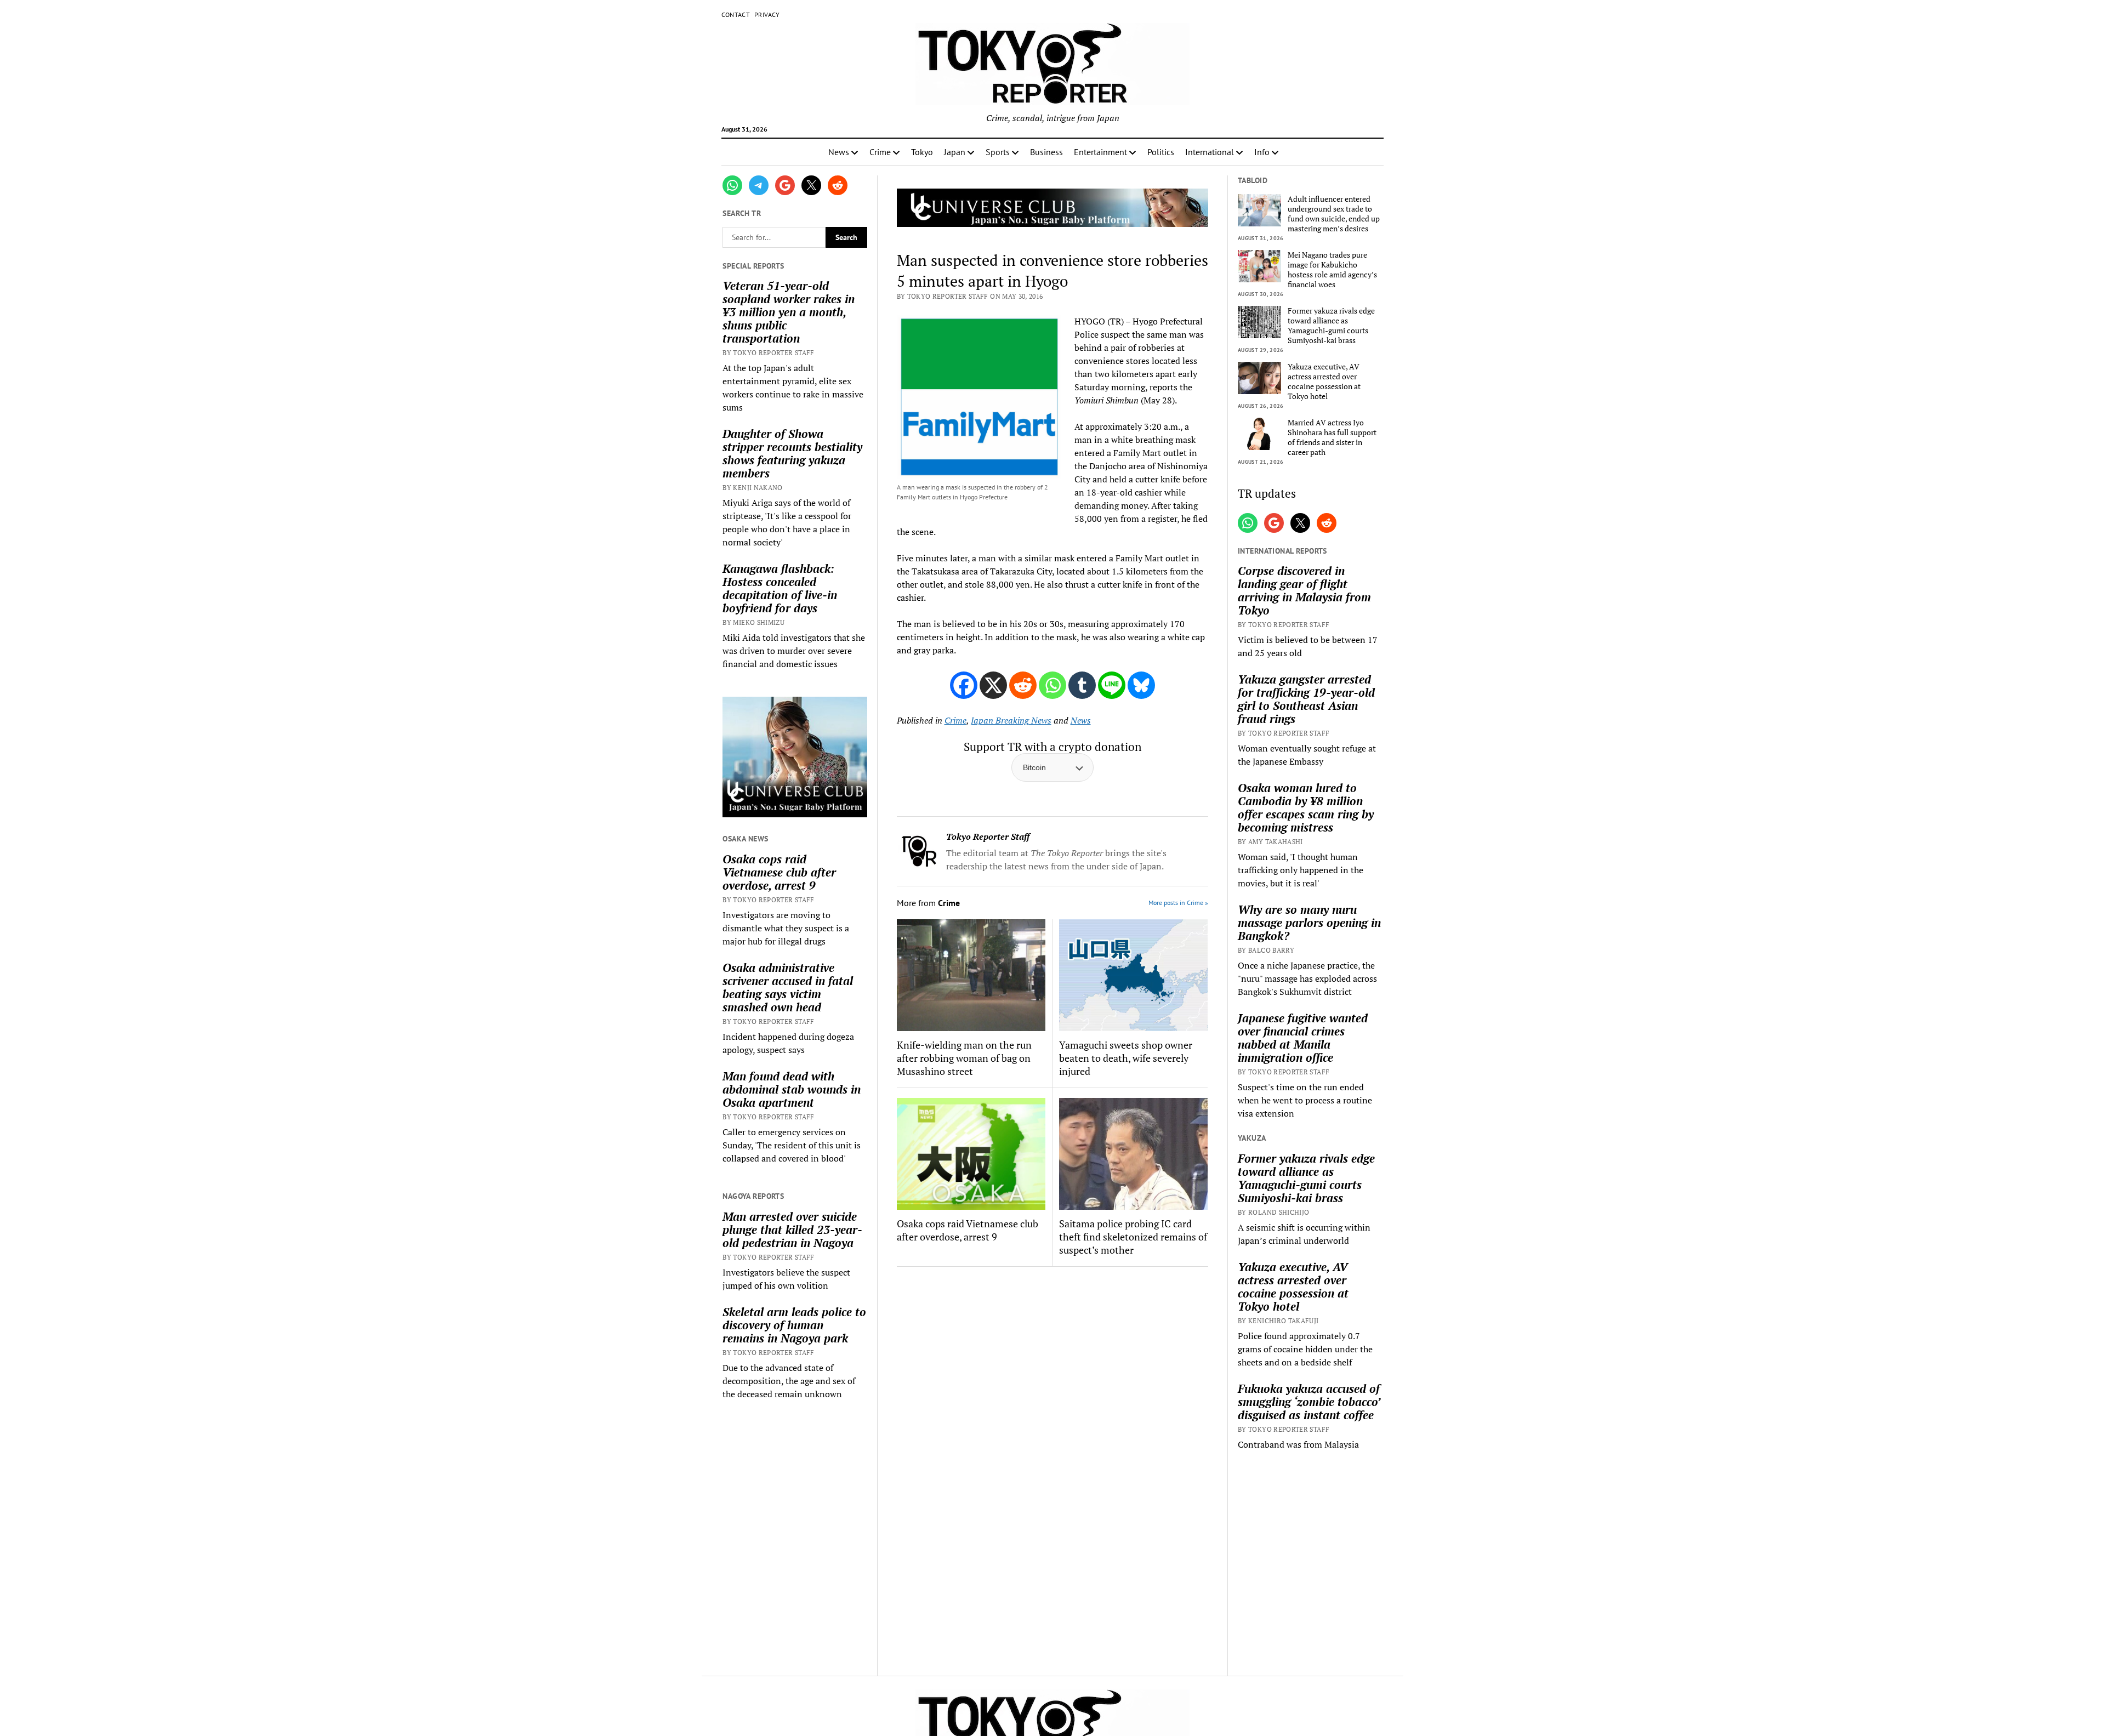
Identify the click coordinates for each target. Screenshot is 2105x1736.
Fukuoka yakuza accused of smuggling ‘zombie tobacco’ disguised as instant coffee (1309, 1402)
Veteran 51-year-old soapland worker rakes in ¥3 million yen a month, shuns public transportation (789, 312)
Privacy (767, 15)
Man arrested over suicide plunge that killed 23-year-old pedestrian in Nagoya (792, 1230)
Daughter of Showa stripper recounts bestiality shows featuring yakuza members (792, 453)
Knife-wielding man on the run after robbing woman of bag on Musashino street (964, 1058)
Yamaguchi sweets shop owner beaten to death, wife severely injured (1126, 1058)
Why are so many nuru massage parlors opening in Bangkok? (1309, 923)
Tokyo (922, 152)
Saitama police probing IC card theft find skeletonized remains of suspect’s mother (1133, 1237)
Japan (955, 152)
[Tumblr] (1082, 685)
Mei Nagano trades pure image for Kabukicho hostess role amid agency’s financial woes (1332, 270)
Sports (998, 152)
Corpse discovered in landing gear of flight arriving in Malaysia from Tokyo (1304, 590)
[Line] (1112, 685)
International (1210, 152)
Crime (880, 152)
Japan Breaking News (1011, 720)
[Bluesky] (1141, 685)
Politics (1161, 152)
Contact (736, 15)
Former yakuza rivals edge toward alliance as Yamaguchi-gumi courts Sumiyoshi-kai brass (1331, 326)
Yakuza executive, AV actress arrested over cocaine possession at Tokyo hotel (1324, 382)
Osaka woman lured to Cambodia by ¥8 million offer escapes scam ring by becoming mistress (1306, 807)
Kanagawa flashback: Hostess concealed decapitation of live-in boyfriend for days (780, 588)
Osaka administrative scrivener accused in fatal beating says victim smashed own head (788, 987)
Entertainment (1100, 152)
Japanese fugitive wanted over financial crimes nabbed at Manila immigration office (1303, 1038)
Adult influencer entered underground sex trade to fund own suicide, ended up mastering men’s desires (1334, 214)
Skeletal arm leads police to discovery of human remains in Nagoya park (794, 1325)
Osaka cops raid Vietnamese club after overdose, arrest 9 (779, 872)
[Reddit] (1023, 685)
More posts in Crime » (1178, 903)
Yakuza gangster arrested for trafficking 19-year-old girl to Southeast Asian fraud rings (1306, 699)
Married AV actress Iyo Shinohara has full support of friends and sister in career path (1332, 437)
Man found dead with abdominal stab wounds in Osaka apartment (792, 1089)
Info (1262, 152)
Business (1046, 152)
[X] (993, 685)
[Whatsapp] (1052, 685)
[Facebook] (964, 685)
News (839, 152)
